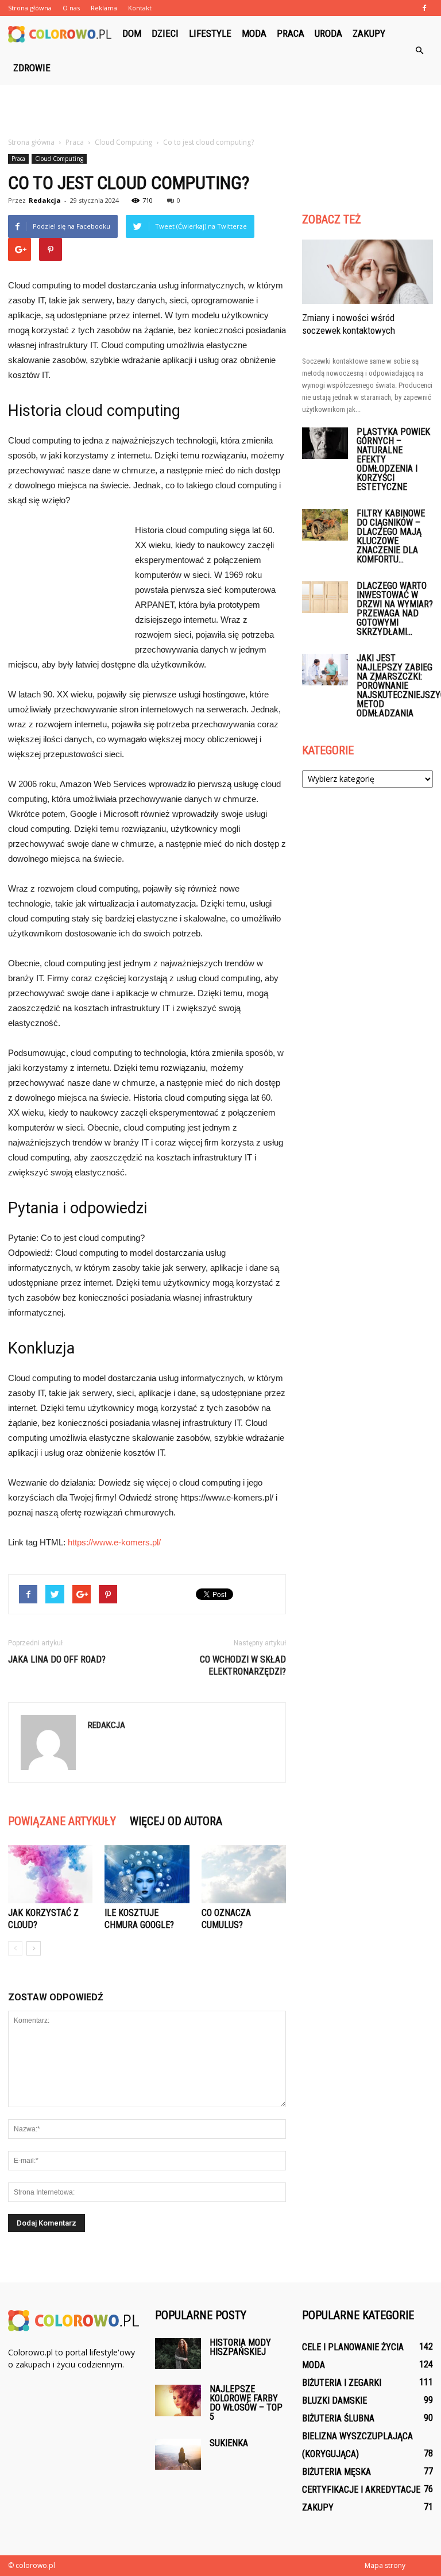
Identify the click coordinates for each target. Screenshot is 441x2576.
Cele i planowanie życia (353, 2347)
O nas (71, 8)
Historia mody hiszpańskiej (240, 2347)
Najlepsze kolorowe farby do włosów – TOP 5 (246, 2403)
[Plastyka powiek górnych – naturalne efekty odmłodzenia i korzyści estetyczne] (325, 443)
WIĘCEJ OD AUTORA (176, 1821)
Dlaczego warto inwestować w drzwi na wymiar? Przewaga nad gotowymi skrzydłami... (395, 609)
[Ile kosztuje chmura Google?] (147, 1874)
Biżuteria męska (336, 2472)
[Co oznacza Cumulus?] (244, 1874)
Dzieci (165, 33)
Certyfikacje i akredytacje (361, 2490)
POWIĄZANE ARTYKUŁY (62, 1821)
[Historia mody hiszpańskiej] (178, 2353)
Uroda (328, 33)
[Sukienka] (178, 2454)
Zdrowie (32, 68)
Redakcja (45, 200)
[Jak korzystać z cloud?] (50, 1874)
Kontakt (140, 8)
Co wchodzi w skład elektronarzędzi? (243, 1665)
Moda (254, 33)
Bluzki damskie (334, 2400)
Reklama (104, 8)
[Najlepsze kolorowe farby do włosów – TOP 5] (178, 2400)
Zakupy (369, 33)
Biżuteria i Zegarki (342, 2383)
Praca (291, 33)
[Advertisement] (220, 110)
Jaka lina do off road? (57, 1659)
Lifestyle (210, 33)
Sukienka (229, 2443)
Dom (132, 33)
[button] (419, 51)
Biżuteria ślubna (338, 2418)
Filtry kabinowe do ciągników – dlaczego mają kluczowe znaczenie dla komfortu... (391, 536)
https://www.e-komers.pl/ (114, 1542)
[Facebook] (424, 8)
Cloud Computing (59, 159)
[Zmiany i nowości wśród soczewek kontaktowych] (367, 272)
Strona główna (30, 8)
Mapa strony (385, 2565)
